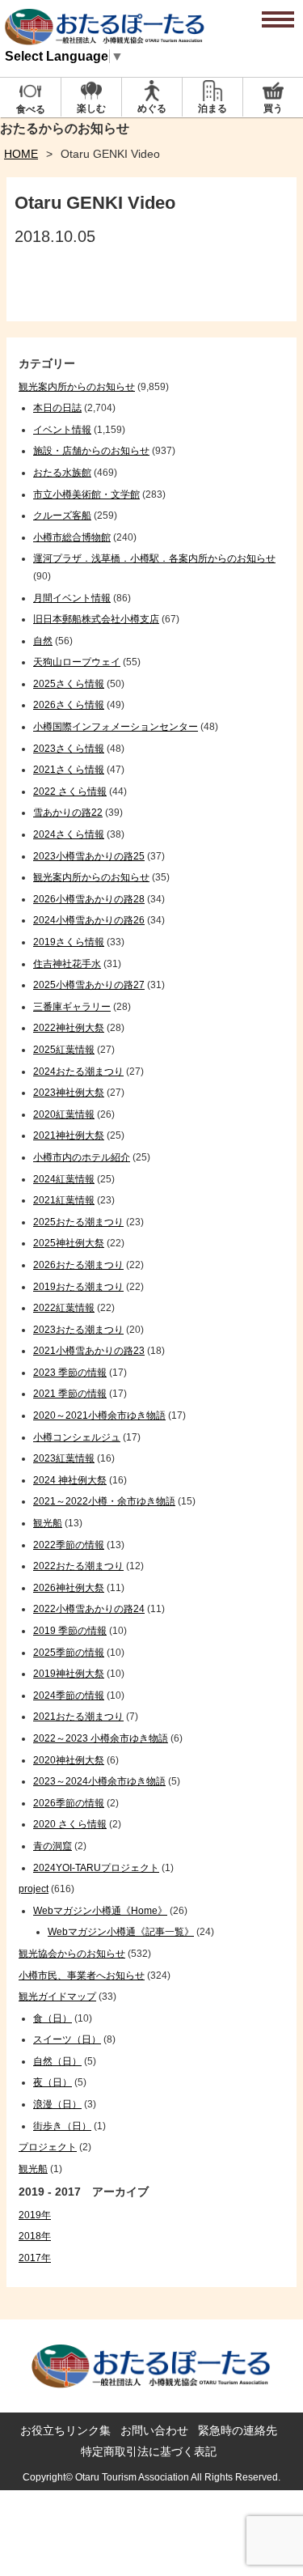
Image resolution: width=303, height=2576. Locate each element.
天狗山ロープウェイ (77, 662)
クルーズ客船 (62, 516)
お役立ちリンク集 (65, 2430)
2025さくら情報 (69, 684)
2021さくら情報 (69, 770)
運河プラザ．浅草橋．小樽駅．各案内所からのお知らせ (154, 558)
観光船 (48, 1523)
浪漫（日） (57, 2104)
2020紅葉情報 (64, 1114)
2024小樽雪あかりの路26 (89, 920)
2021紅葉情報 (64, 1200)
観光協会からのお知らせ (72, 1954)
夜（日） (53, 2082)
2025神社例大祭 (69, 1243)
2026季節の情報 (69, 1803)
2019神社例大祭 (69, 1674)
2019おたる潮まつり (78, 1287)
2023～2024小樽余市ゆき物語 (99, 1781)
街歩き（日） (62, 2126)
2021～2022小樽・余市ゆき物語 (104, 1501)
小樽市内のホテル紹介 (82, 1157)
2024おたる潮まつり (78, 1072)
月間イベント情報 (72, 598)
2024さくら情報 (69, 834)
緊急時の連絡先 (238, 2430)
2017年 (35, 2258)
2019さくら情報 (69, 942)
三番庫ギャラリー (72, 1007)
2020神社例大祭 (69, 1760)
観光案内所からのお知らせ (77, 387)
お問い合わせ (154, 2430)
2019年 (35, 2215)
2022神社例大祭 (69, 1028)
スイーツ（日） (67, 2039)
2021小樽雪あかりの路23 (89, 1351)
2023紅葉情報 (64, 1458)
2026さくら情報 (69, 705)
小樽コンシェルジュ (77, 1437)
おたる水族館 (62, 473)
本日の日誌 (57, 408)
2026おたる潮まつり (78, 1265)
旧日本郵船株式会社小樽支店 (96, 619)
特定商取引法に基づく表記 (149, 2451)
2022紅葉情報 (64, 1308)
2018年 (35, 2236)
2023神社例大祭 (69, 1093)
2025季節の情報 (69, 1653)
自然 (43, 641)
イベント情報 (62, 430)
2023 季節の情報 (70, 1373)
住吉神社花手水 (67, 964)
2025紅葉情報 (64, 1050)
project (34, 1889)
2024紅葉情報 (64, 1179)
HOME (21, 154)
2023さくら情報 (69, 749)
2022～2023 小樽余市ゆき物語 (101, 1738)
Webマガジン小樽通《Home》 (100, 1911)
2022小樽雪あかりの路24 (89, 1609)
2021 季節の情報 (70, 1394)
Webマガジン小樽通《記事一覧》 (121, 1932)
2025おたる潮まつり (78, 1222)
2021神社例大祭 (69, 1135)
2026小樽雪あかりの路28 (89, 899)
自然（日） (57, 2061)
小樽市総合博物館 (72, 537)
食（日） (53, 2018)
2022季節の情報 (69, 1545)
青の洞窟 (53, 1846)
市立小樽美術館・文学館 (86, 494)
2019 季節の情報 (70, 1631)
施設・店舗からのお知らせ (91, 451)
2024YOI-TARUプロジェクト (96, 1868)
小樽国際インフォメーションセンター (116, 727)
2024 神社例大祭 (70, 1480)
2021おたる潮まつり (78, 1717)
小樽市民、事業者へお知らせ (82, 1975)
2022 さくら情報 (70, 791)
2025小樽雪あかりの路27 (89, 985)
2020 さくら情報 (70, 1824)
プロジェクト (48, 2147)
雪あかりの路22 (68, 813)
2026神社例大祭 (69, 1588)
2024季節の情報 (69, 1695)
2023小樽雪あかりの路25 (89, 856)
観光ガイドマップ (57, 1997)
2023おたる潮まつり (78, 1330)
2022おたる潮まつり (78, 1566)
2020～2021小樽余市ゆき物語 (99, 1415)
